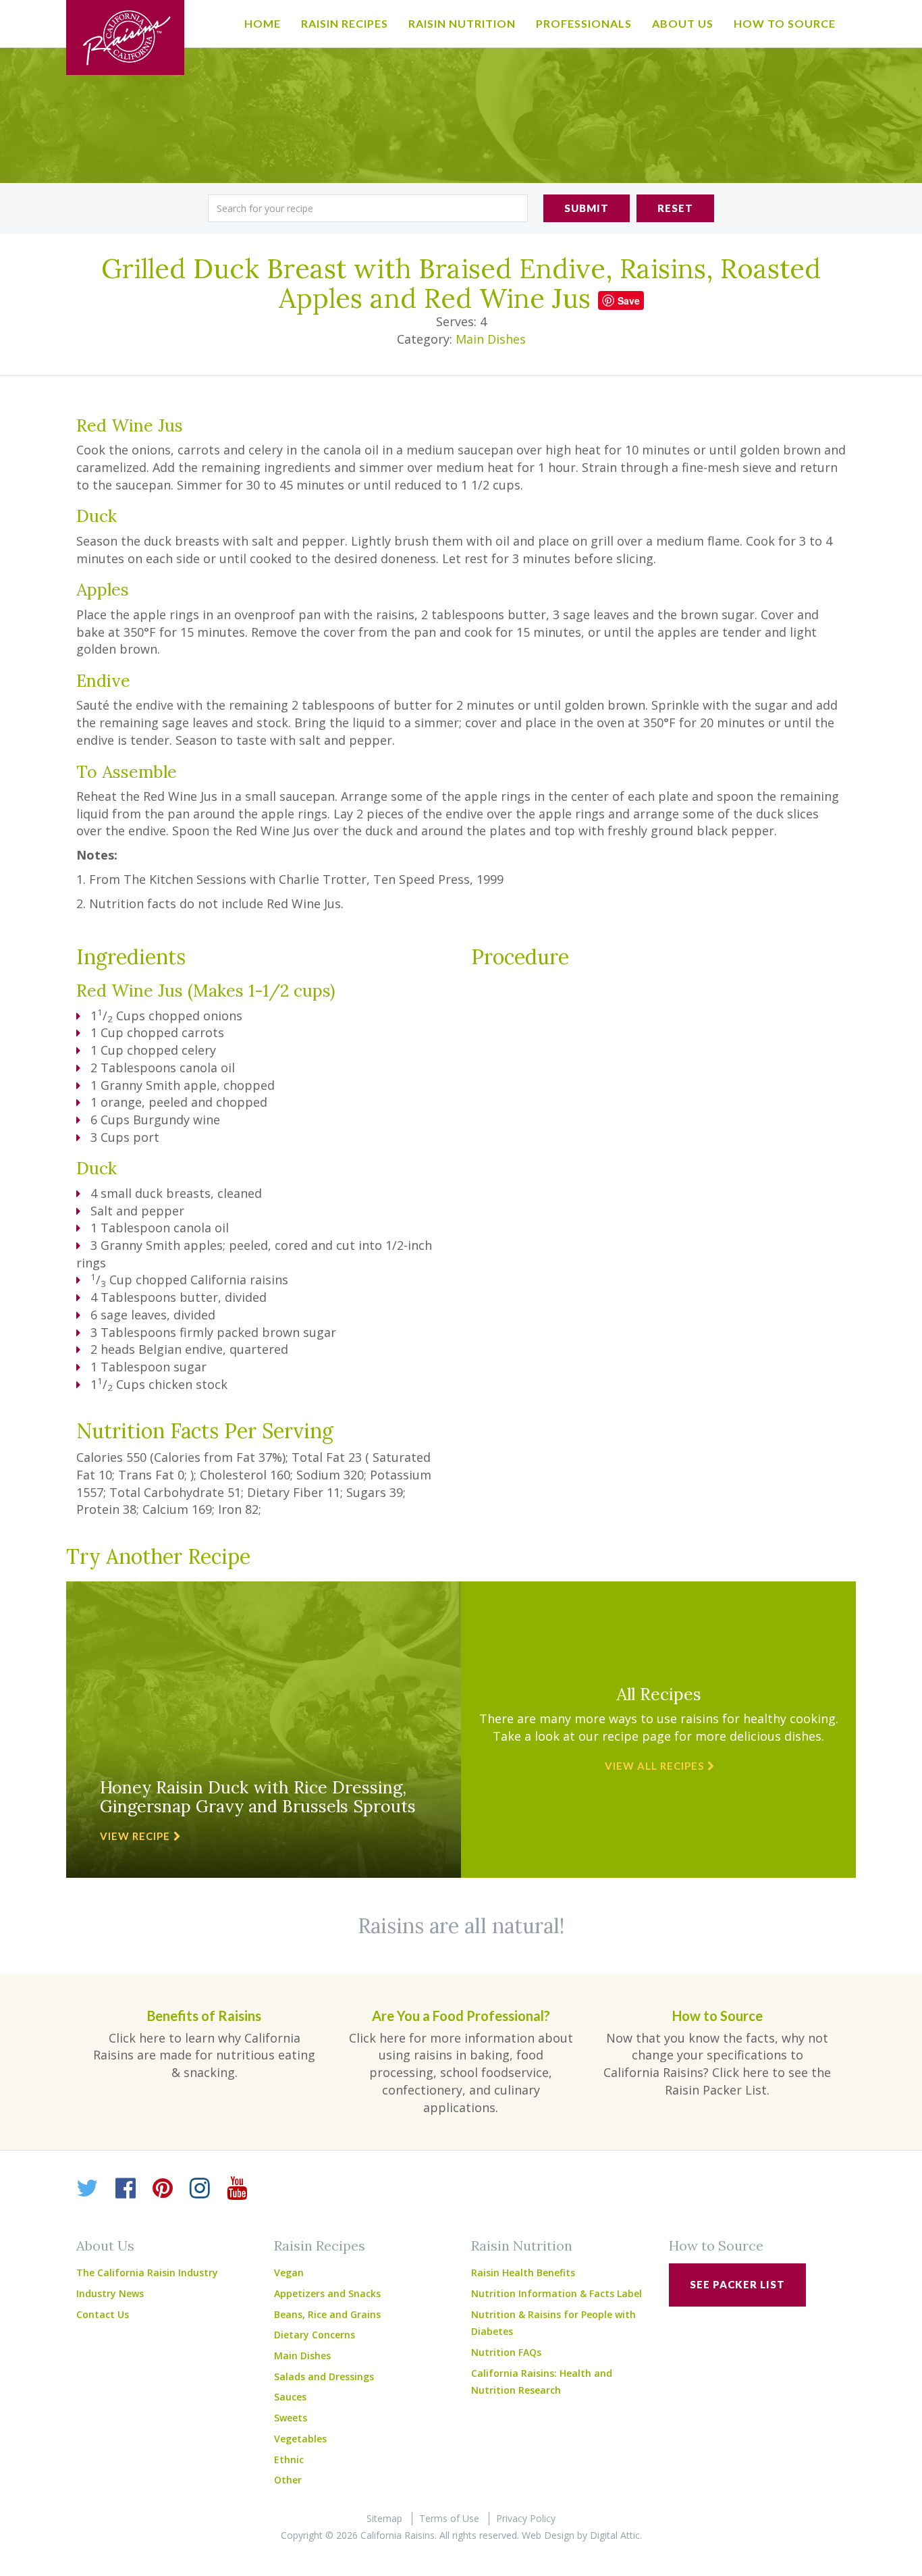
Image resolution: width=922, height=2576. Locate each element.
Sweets (291, 2418)
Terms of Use (449, 2518)
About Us (683, 23)
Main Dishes (491, 339)
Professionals (584, 23)
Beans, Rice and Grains (327, 2314)
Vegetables (300, 2439)
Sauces (290, 2397)
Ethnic (289, 2460)
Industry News (110, 2293)
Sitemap (384, 2518)
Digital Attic (615, 2535)
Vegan (289, 2272)
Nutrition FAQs (506, 2352)
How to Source (785, 23)
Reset (675, 208)
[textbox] (368, 208)
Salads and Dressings (324, 2376)
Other (288, 2480)
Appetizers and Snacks (327, 2293)
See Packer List (737, 2284)
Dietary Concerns (315, 2335)
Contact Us (103, 2314)
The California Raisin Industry (147, 2272)
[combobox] (368, 208)
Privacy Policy (526, 2518)
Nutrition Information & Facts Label (557, 2293)
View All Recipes (654, 1766)
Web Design (548, 2535)
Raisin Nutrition (462, 23)
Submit (587, 208)
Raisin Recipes (345, 23)
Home (263, 23)
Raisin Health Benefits (523, 2272)
